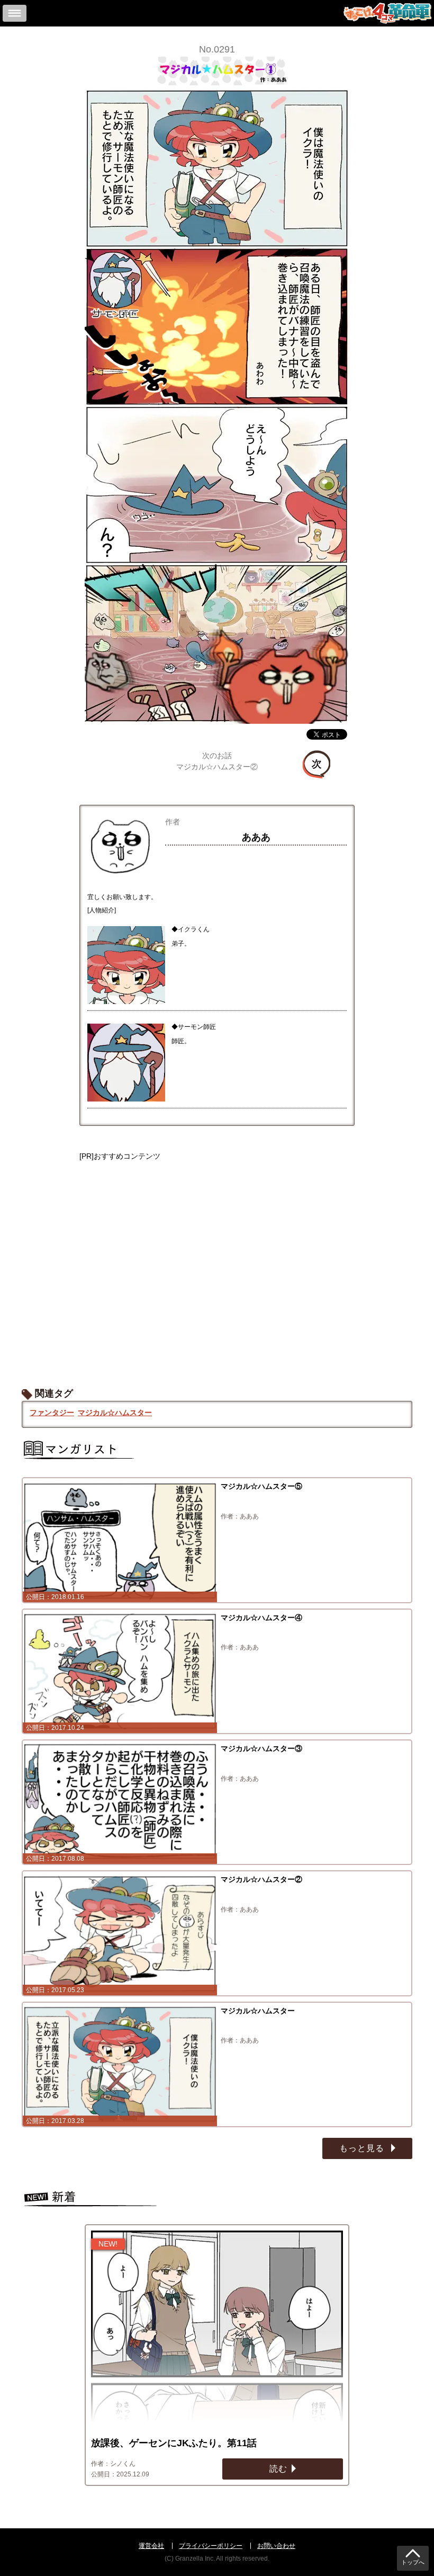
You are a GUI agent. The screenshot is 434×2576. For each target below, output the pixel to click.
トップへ (413, 2562)
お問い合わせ (276, 2546)
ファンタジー (52, 1413)
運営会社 (151, 2546)
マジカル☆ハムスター (115, 1413)
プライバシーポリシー (211, 2546)
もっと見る (363, 2148)
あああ (256, 837)
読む (278, 2469)
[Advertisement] (217, 1264)
